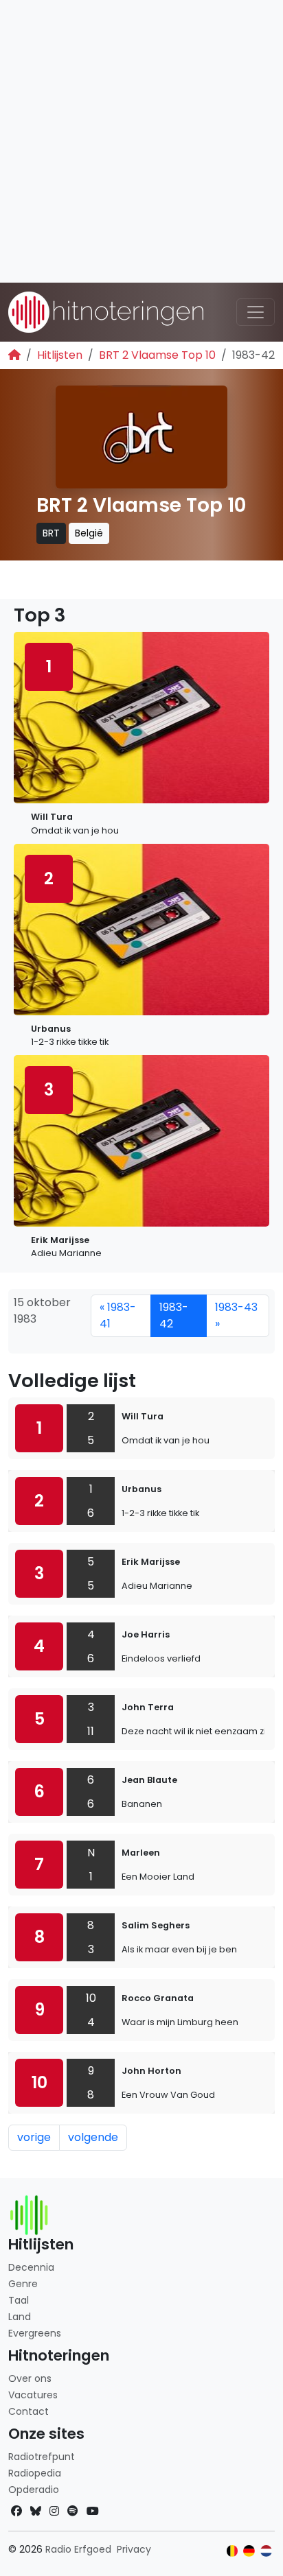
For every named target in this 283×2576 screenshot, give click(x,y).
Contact (29, 2411)
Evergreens (35, 2333)
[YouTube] (93, 2511)
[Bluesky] (36, 2511)
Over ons (30, 2378)
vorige (34, 2137)
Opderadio (34, 2490)
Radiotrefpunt (42, 2457)
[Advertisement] (141, 141)
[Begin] (14, 355)
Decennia (31, 2267)
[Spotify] (73, 2511)
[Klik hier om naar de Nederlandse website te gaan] (266, 2551)
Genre (23, 2284)
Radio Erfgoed (78, 2549)
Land (20, 2317)
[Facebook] (16, 2511)
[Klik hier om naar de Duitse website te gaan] (249, 2551)
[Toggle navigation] (256, 312)
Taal (19, 2300)
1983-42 (174, 1315)
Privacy (134, 2549)
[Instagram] (54, 2511)
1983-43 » (236, 1315)
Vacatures (33, 2395)
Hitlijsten (60, 355)
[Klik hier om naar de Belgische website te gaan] (233, 2551)
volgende (93, 2137)
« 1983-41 (118, 1315)
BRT (51, 533)
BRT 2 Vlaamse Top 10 (157, 355)
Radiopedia (35, 2473)
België (89, 533)
